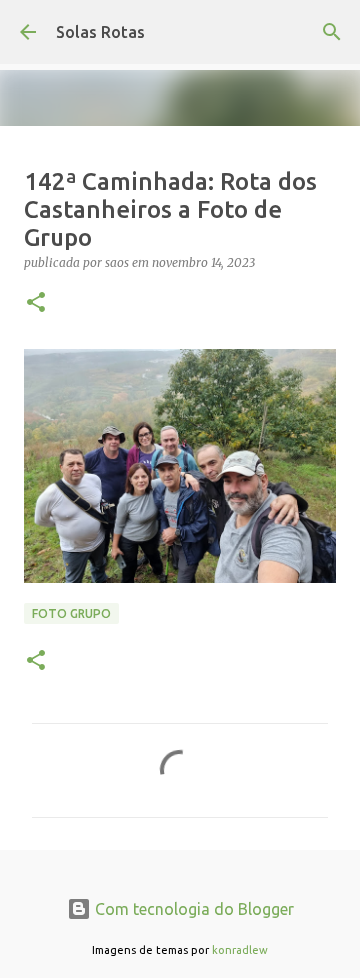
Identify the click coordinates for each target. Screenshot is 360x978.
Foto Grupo (71, 613)
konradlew (240, 950)
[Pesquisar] (332, 32)
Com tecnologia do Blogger (192, 909)
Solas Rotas (100, 32)
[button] (36, 303)
